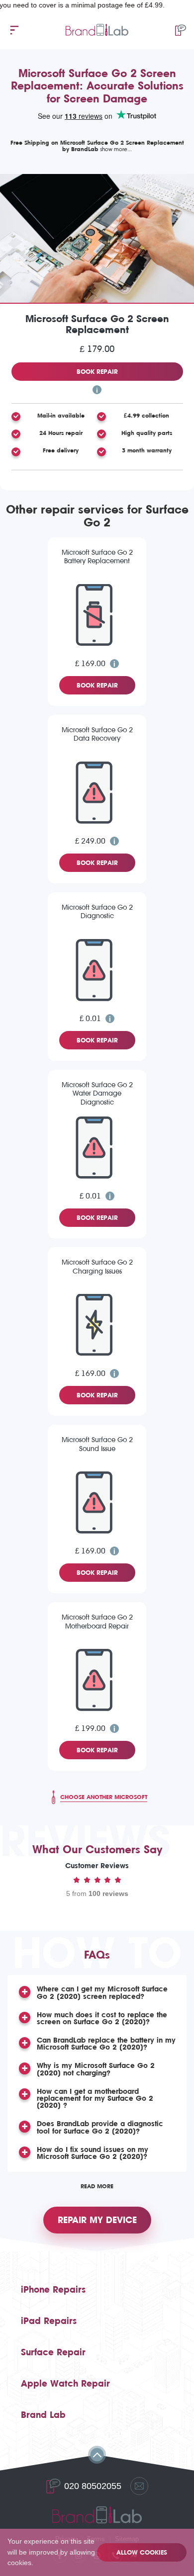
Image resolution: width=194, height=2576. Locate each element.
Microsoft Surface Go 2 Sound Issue (97, 1444)
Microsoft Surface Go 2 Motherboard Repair (97, 1622)
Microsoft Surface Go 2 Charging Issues (97, 1267)
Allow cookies (142, 2552)
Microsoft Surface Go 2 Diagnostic (97, 912)
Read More (97, 2186)
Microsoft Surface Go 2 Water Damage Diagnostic (97, 1094)
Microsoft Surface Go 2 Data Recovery (97, 734)
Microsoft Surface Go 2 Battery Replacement (97, 557)
